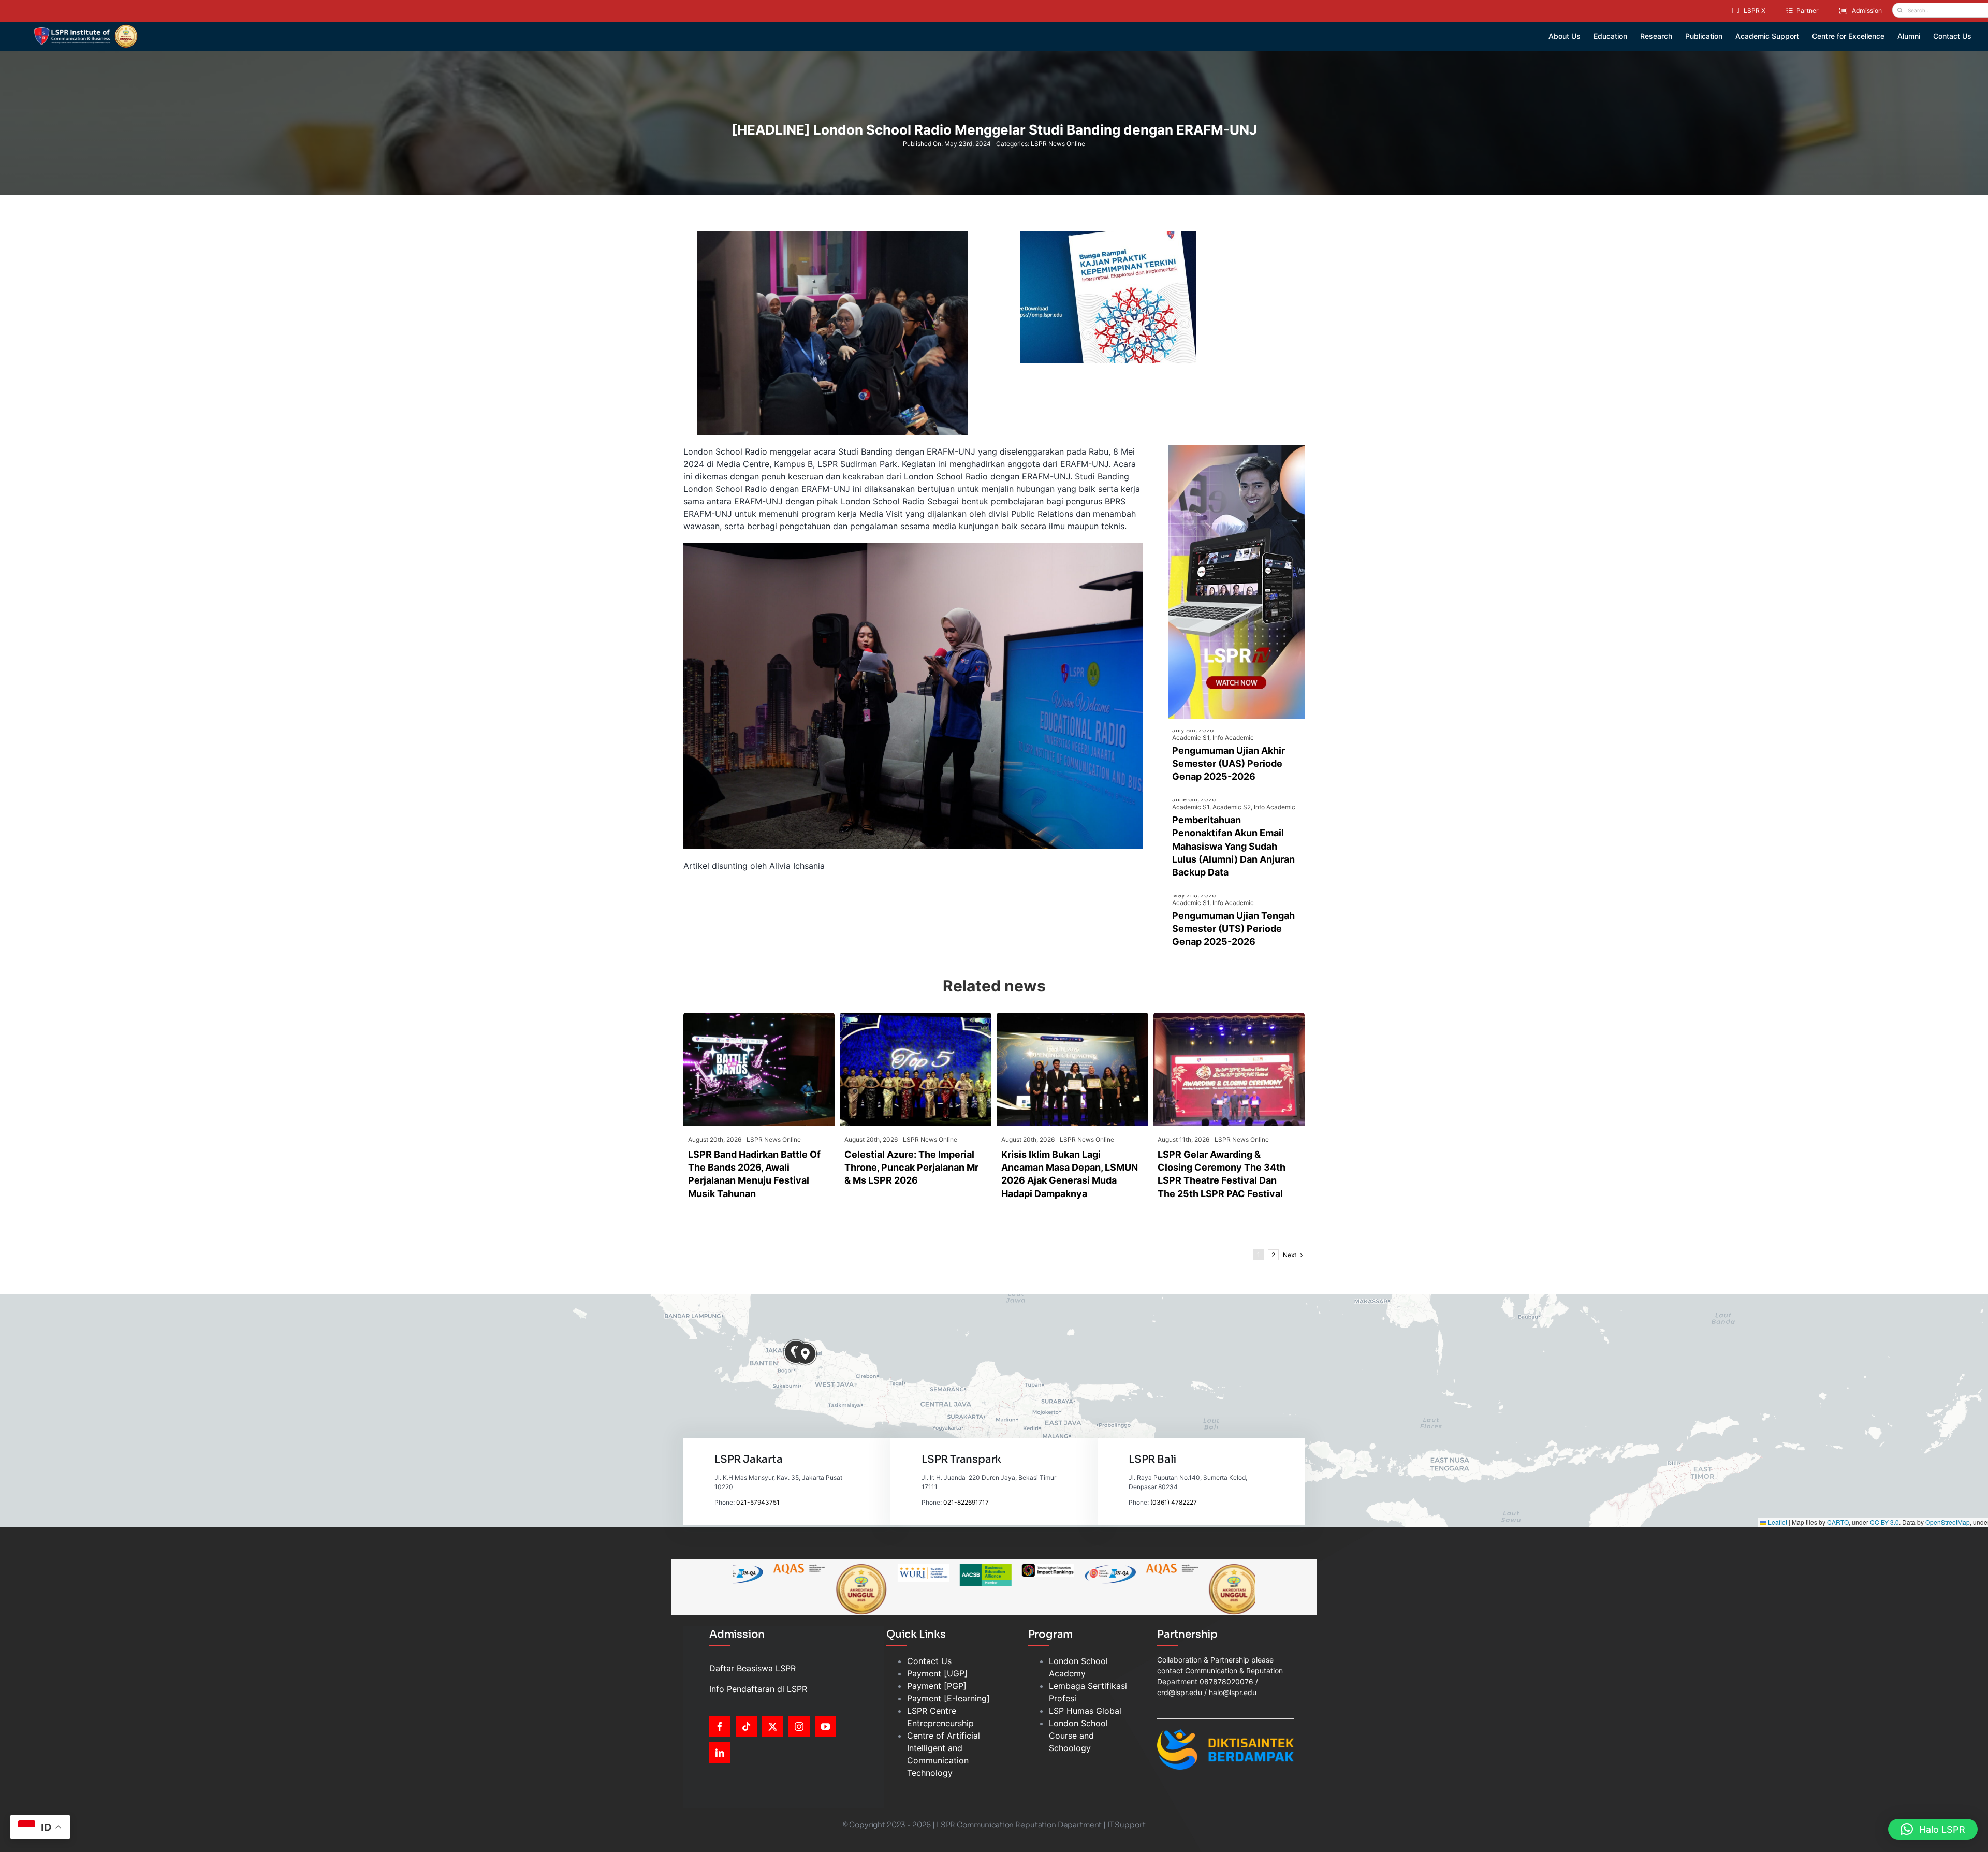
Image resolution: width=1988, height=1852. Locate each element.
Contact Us (929, 1661)
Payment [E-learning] (948, 1698)
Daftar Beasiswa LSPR (752, 1668)
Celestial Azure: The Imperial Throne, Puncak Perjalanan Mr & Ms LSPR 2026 (911, 1167)
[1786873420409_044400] (916, 1017)
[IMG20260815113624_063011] (759, 1017)
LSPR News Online (1058, 144)
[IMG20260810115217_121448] (1072, 1017)
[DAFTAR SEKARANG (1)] (86, 28)
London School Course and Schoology (1078, 1736)
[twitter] (773, 1726)
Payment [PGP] (937, 1686)
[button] (805, 1354)
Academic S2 (1232, 807)
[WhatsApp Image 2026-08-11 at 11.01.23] (1229, 1017)
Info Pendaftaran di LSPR (758, 1689)
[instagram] (799, 1726)
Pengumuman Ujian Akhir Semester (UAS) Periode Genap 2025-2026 (1229, 763)
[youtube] (825, 1726)
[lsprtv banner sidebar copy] (1236, 449)
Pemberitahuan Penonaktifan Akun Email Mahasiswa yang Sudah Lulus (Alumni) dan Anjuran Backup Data (1233, 846)
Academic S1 (1191, 738)
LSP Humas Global (1085, 1711)
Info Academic (1233, 738)
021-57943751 (758, 1502)
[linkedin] (720, 1753)
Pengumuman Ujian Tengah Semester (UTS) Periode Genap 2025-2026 (1233, 929)
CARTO (1838, 1522)
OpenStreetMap (1948, 1522)
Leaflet (1777, 1522)
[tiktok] (746, 1726)
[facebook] (720, 1726)
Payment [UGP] (937, 1673)
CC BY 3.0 (1884, 1522)
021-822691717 (966, 1502)
